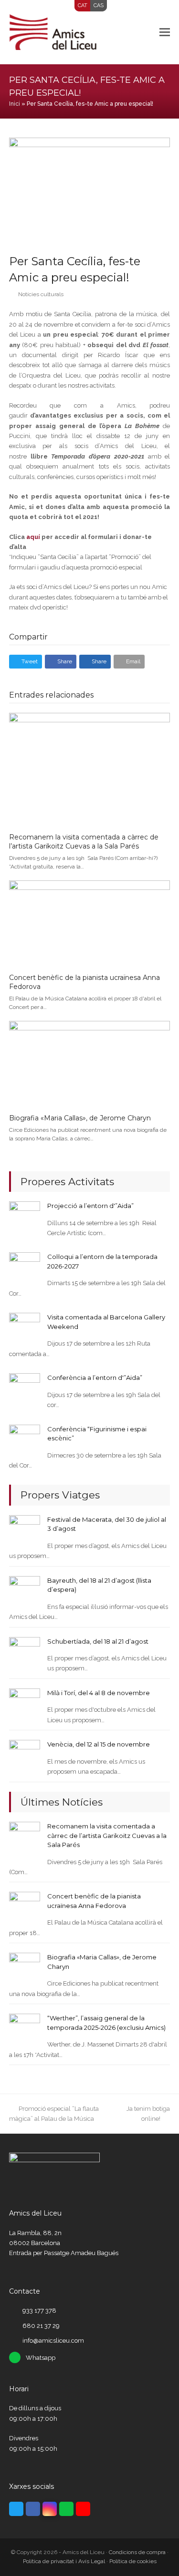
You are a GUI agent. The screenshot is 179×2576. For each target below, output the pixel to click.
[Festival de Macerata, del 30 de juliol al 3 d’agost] (25, 1530)
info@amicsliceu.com (53, 2341)
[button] (165, 32)
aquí (33, 537)
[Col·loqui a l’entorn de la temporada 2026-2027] (25, 1267)
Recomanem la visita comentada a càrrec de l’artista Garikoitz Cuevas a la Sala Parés (84, 842)
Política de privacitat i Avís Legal (64, 2561)
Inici (15, 104)
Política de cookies (133, 2561)
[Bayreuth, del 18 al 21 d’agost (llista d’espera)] (25, 1591)
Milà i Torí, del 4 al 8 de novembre (99, 1693)
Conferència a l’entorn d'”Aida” (95, 1378)
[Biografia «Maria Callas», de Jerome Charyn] (90, 1063)
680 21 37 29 (41, 2326)
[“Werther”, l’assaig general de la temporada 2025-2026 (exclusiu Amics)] (25, 2029)
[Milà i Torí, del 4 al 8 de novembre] (25, 1703)
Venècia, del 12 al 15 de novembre (99, 1744)
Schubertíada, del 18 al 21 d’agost (98, 1641)
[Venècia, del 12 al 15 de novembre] (25, 1755)
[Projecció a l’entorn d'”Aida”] (25, 1216)
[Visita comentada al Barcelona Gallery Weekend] (25, 1328)
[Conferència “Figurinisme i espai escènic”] (25, 1439)
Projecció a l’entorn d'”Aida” (90, 1206)
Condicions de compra (137, 2552)
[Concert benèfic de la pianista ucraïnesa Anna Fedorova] (90, 923)
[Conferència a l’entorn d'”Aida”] (25, 1388)
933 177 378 (39, 2311)
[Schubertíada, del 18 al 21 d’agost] (25, 1652)
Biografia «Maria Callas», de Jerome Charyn (80, 1118)
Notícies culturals (41, 294)
